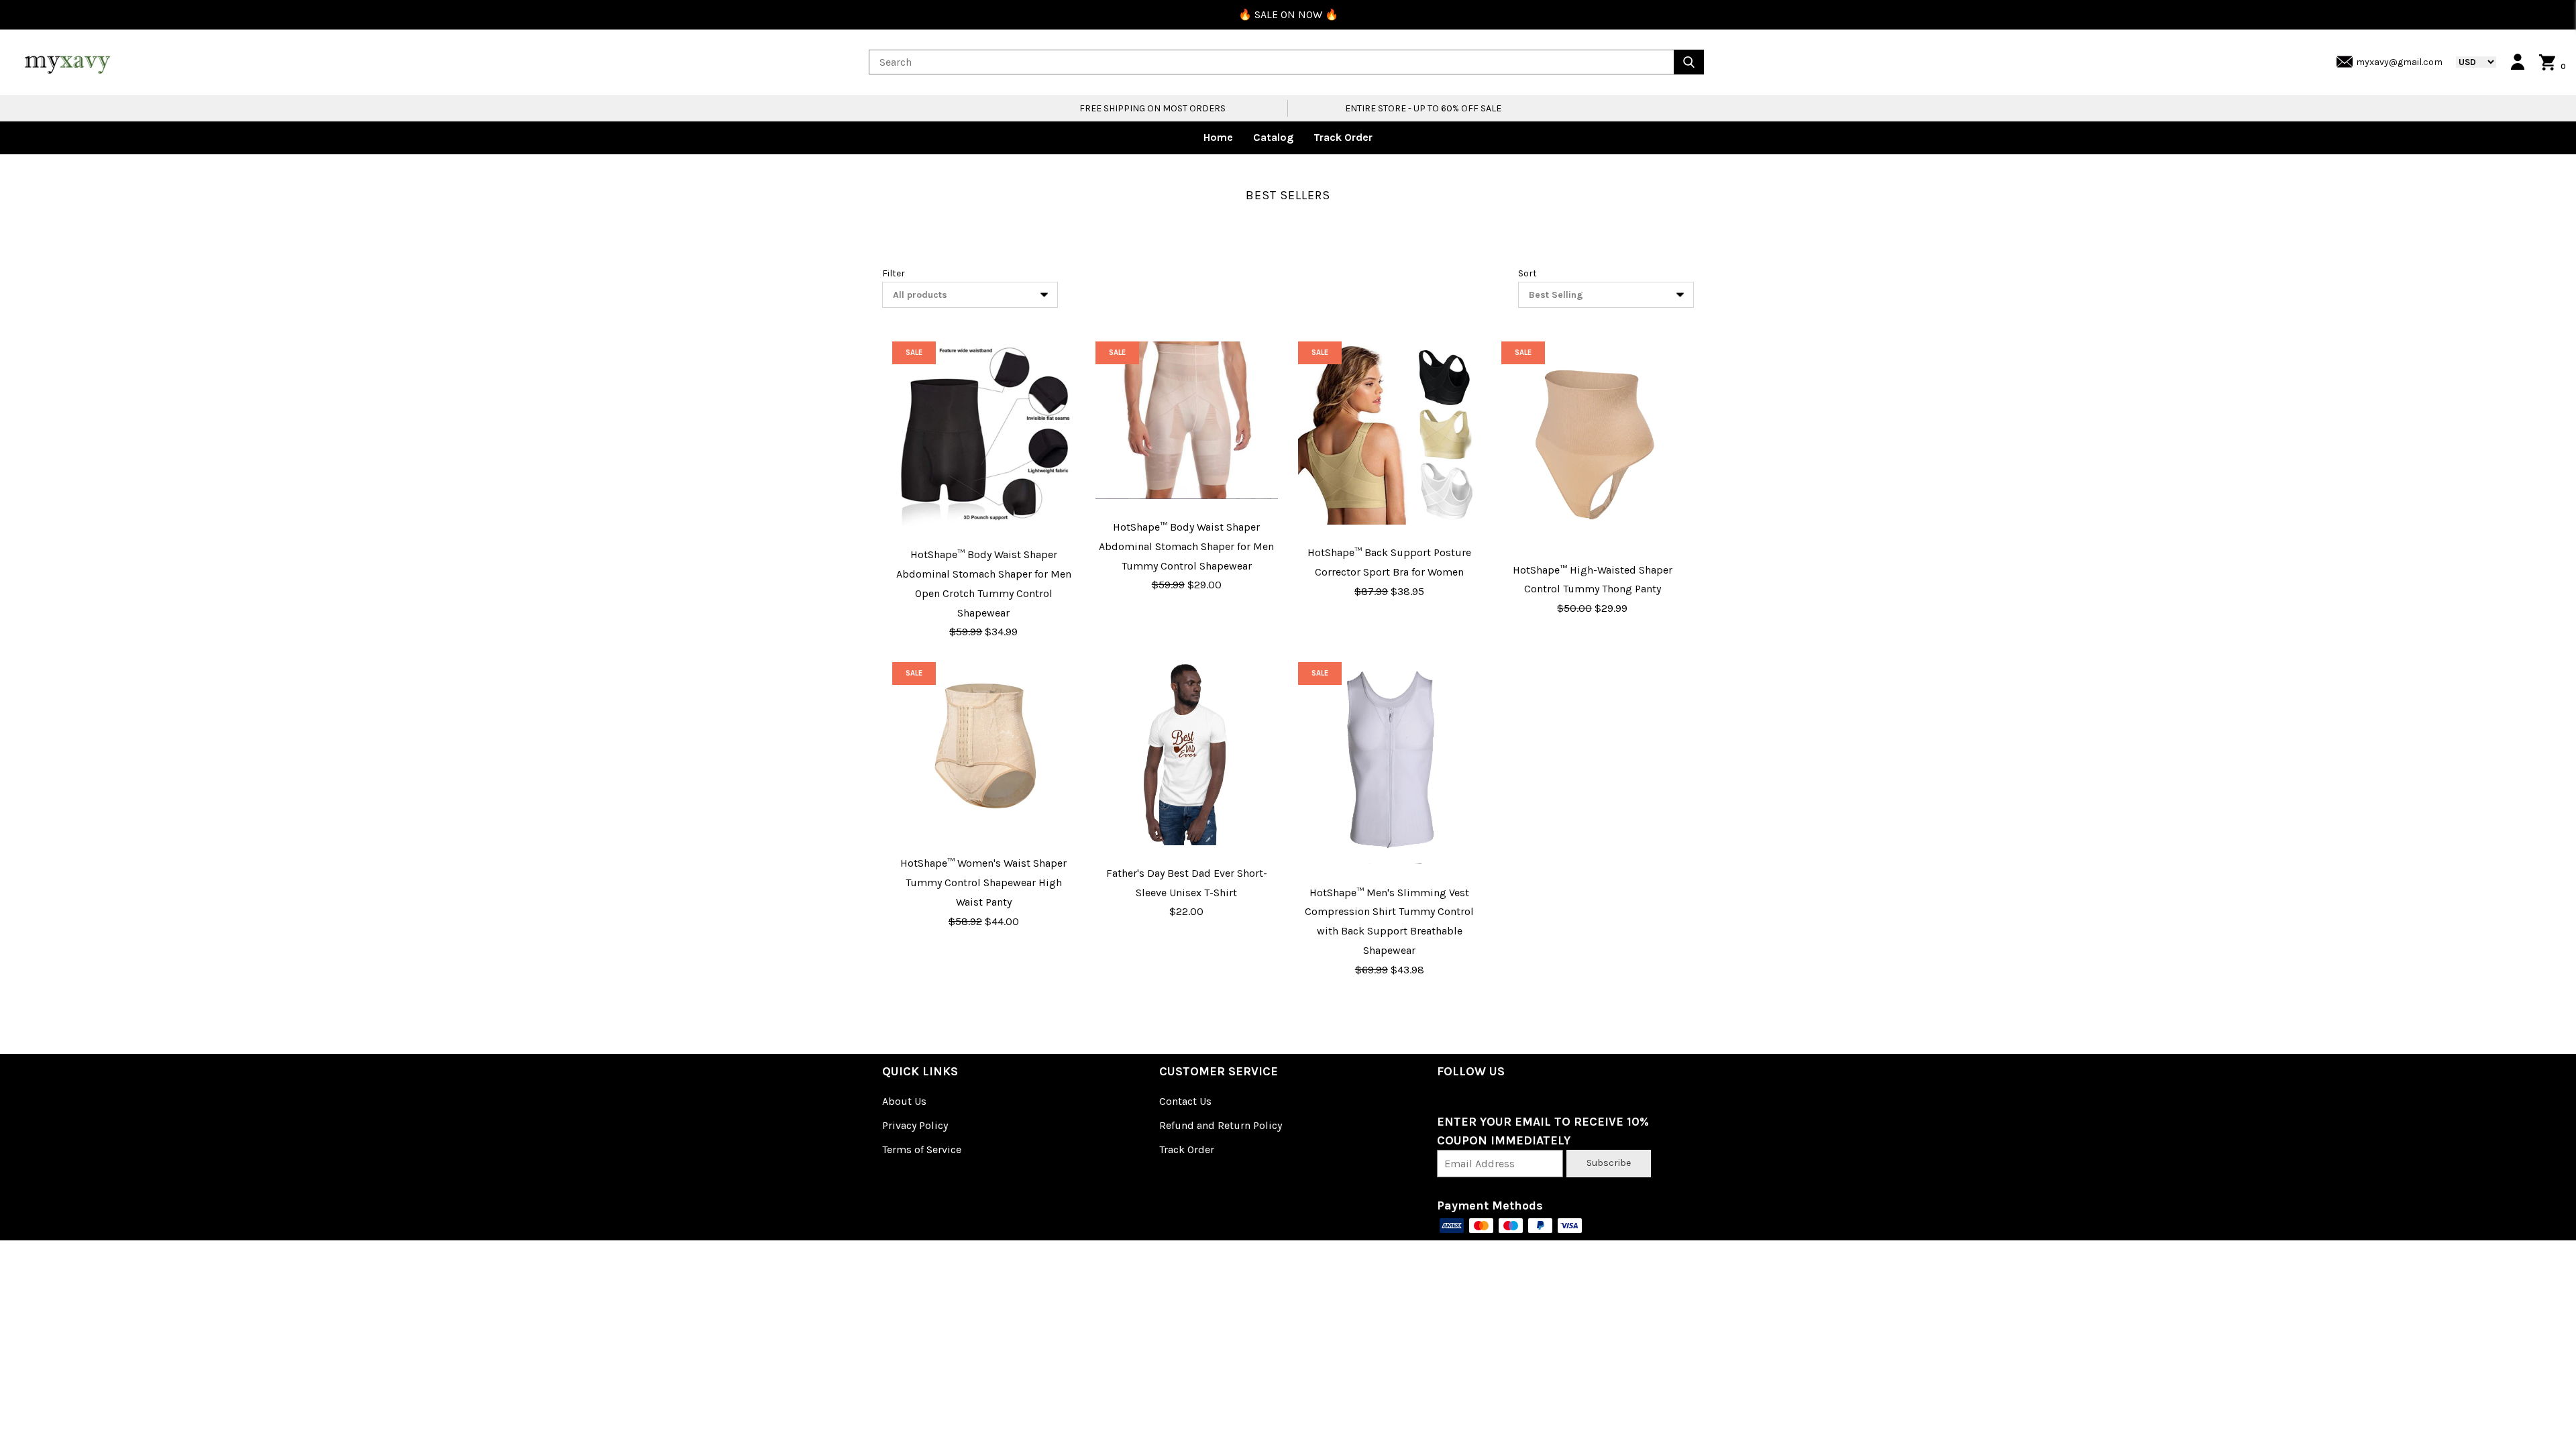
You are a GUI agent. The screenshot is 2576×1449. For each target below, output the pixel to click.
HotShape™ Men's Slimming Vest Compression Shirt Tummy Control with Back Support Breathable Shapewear (1389, 921)
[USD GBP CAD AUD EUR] (2469, 62)
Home (1218, 137)
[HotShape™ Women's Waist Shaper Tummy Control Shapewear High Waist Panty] (984, 749)
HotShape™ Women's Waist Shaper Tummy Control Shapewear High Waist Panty (983, 882)
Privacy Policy (915, 1125)
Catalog (1273, 137)
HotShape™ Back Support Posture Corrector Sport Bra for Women (1389, 562)
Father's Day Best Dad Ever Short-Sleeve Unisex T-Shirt (1187, 883)
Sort (1527, 273)
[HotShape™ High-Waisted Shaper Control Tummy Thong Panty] (1593, 441)
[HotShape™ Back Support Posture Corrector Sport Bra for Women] (1390, 433)
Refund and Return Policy (1221, 1125)
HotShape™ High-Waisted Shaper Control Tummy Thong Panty (1593, 580)
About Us (904, 1101)
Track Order (1343, 137)
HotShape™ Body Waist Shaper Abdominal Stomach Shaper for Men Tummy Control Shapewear (1186, 546)
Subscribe (1609, 1163)
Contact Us (1185, 1101)
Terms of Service (922, 1149)
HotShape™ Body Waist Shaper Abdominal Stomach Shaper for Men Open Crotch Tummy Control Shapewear (984, 583)
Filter (894, 273)
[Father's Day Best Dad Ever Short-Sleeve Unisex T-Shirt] (1187, 754)
